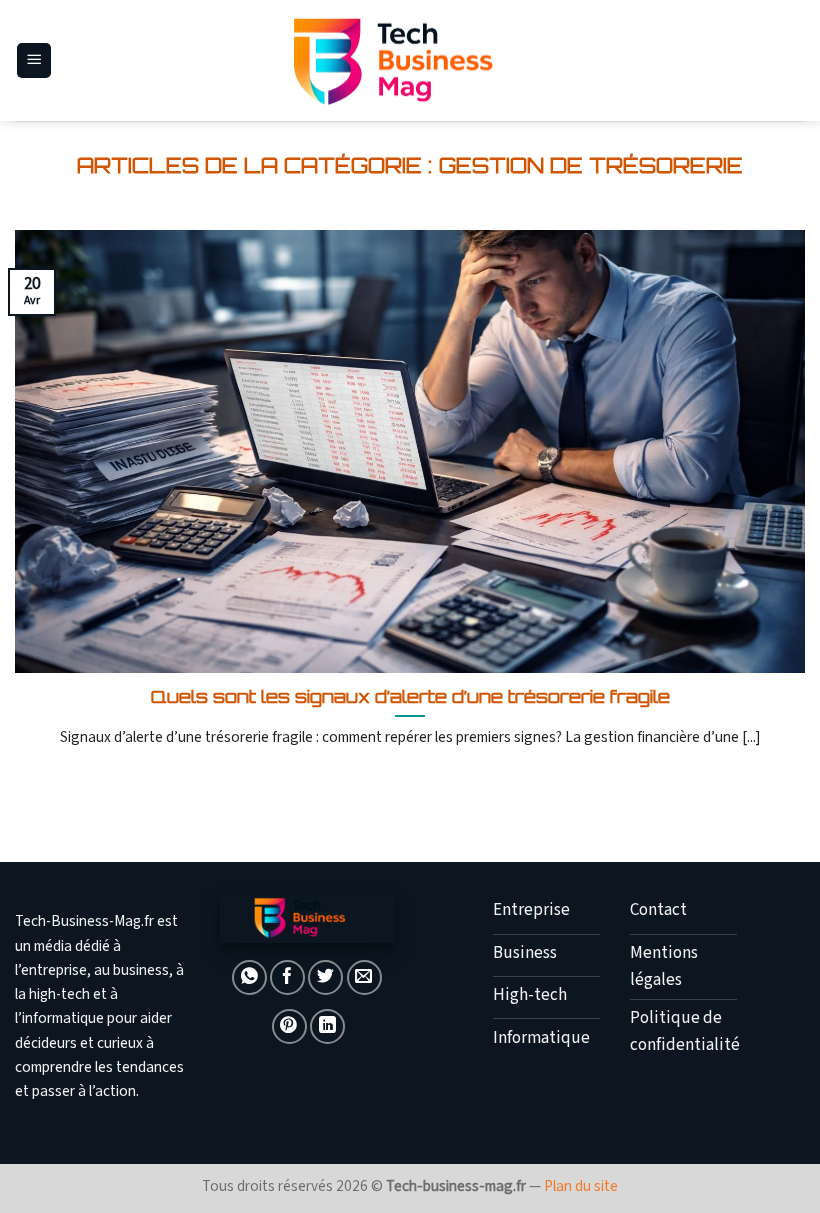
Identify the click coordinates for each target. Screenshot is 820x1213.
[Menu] (34, 60)
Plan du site (581, 1186)
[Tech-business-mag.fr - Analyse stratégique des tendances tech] (410, 60)
